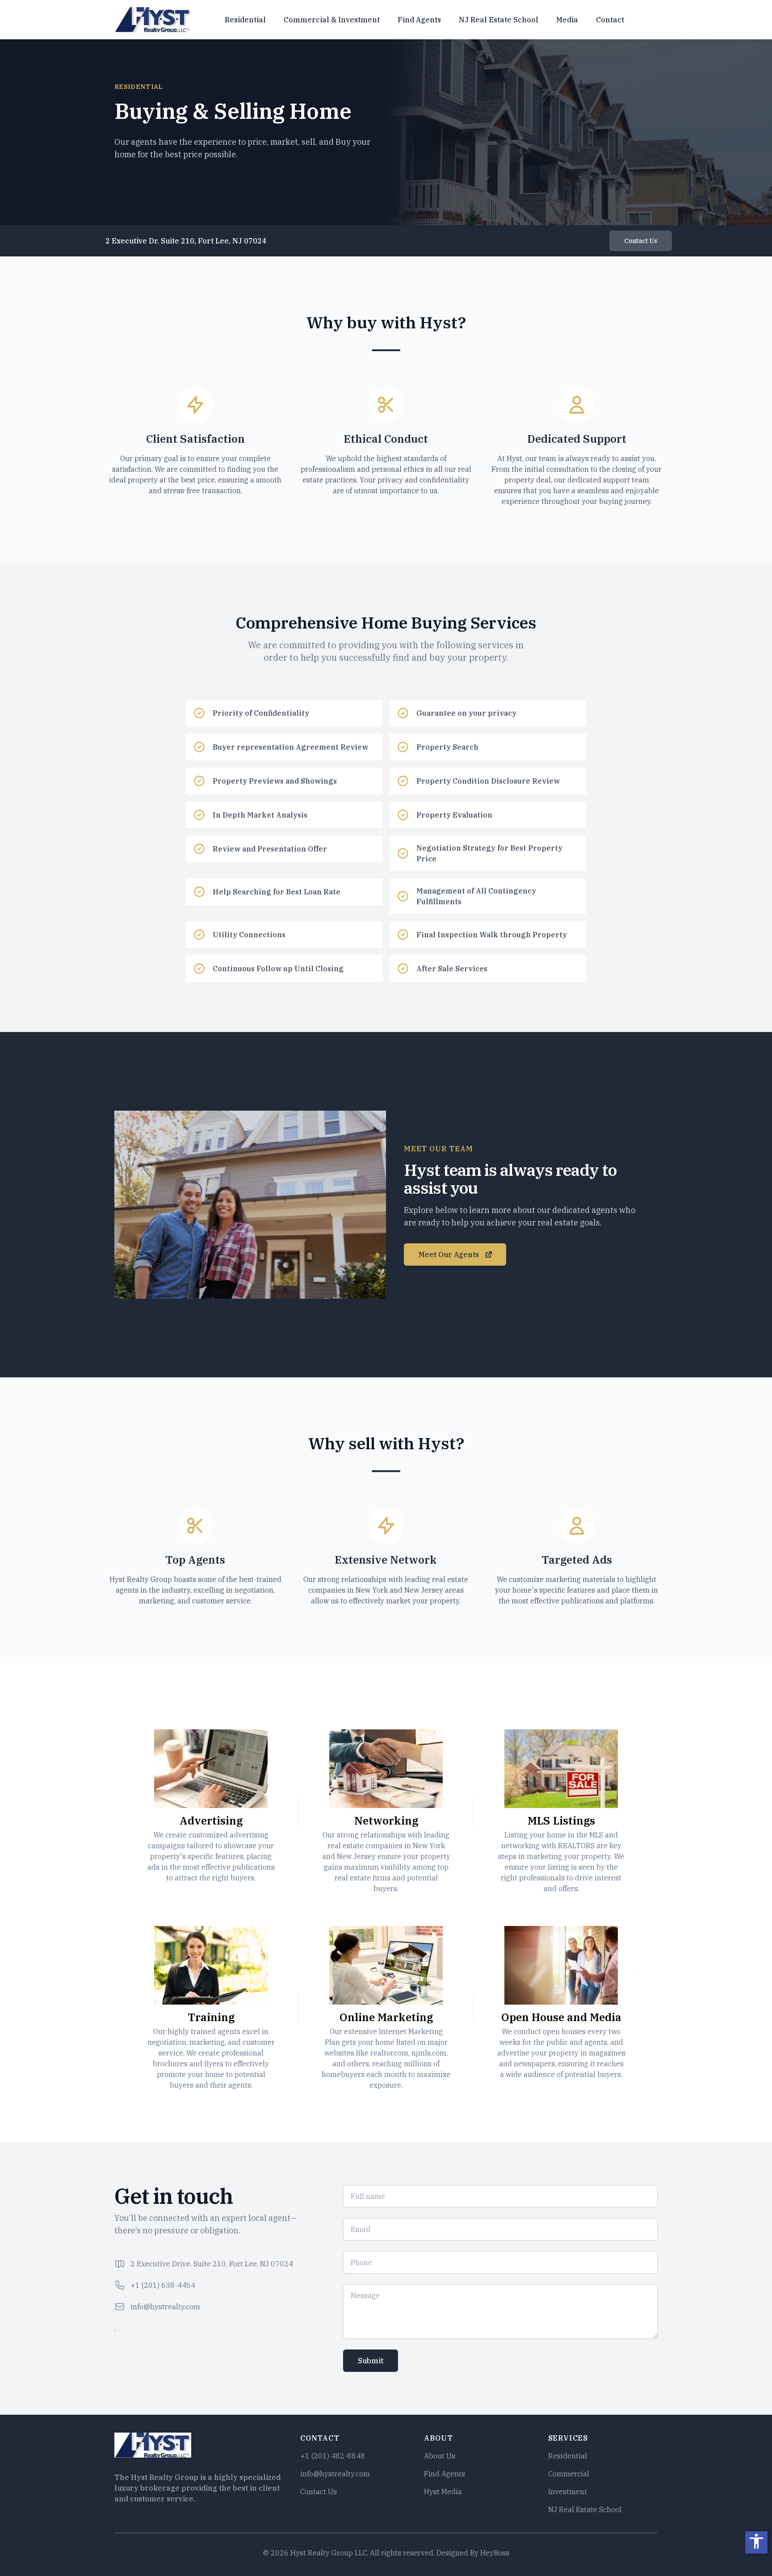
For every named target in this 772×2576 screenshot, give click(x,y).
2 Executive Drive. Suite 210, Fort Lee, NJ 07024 (212, 2264)
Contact (610, 20)
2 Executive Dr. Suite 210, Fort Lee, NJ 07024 (186, 241)
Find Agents (419, 20)
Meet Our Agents (449, 1254)
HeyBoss (495, 2553)
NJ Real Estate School (499, 20)
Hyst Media (443, 2492)
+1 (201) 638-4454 (163, 2285)
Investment (568, 2492)
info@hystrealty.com (165, 2307)
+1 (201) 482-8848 (333, 2456)
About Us (440, 2456)
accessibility (756, 2541)
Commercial (569, 2474)
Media (567, 20)
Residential (245, 20)
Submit (371, 2361)
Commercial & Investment (332, 20)
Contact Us (641, 241)
